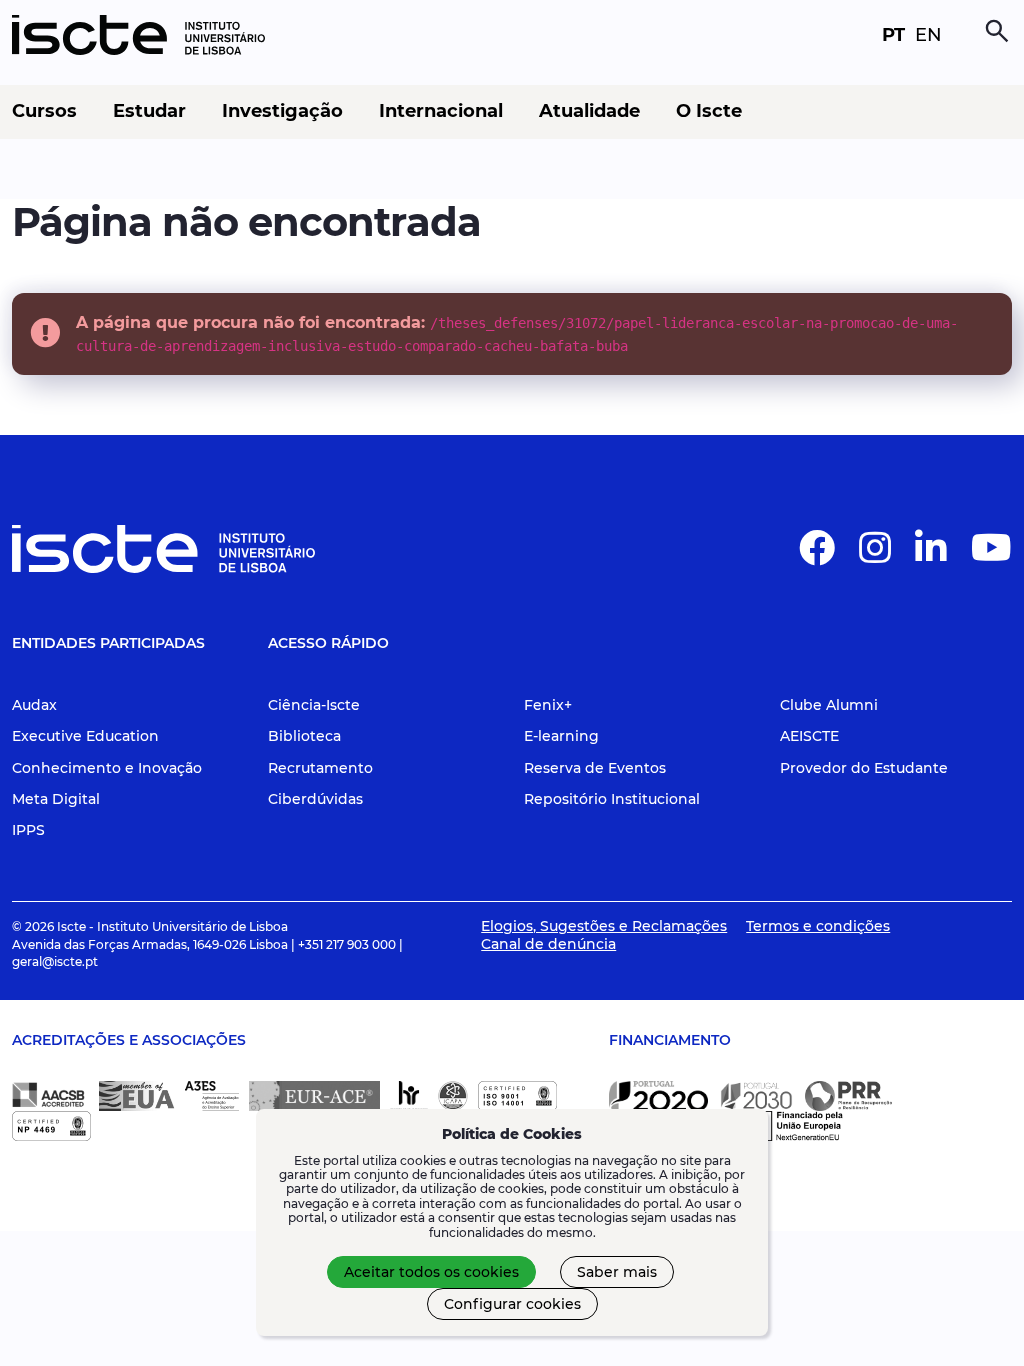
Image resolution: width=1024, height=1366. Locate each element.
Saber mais (617, 1272)
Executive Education (85, 736)
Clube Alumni (829, 705)
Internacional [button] (441, 111)
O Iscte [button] (709, 111)
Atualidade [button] (589, 111)
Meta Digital (56, 799)
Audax (34, 705)
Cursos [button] (44, 111)
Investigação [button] (282, 111)
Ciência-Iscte (314, 705)
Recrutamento (320, 768)
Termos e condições (818, 926)
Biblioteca (304, 736)
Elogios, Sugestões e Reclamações (604, 926)
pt (893, 35)
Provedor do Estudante (864, 768)
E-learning (561, 736)
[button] (817, 556)
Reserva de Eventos (595, 768)
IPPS (28, 830)
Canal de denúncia (548, 944)
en (928, 35)
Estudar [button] (149, 111)
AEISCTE (809, 736)
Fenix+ (548, 705)
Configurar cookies (512, 1304)
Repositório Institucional (612, 799)
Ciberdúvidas (315, 799)
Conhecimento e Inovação (107, 768)
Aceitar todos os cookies (431, 1272)
